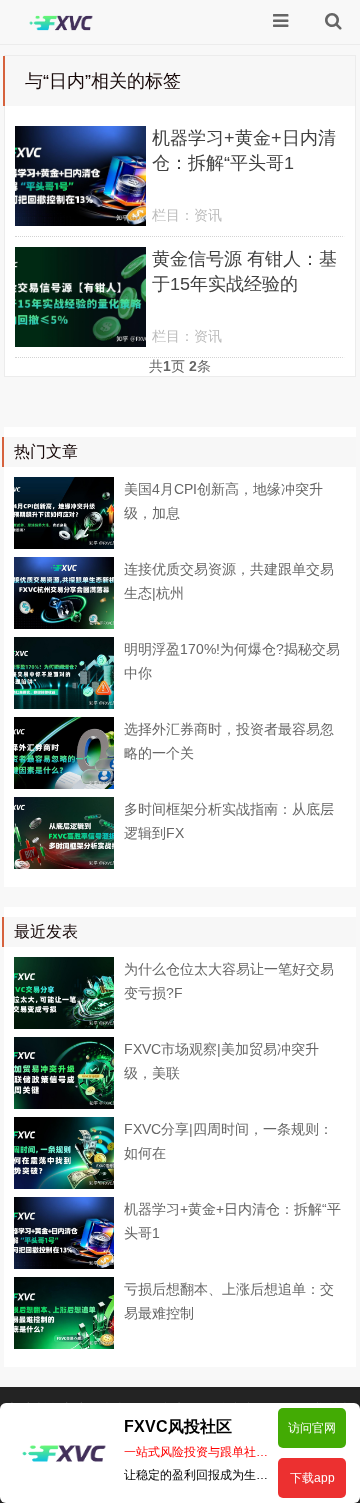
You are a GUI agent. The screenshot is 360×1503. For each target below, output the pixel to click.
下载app (312, 1478)
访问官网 (312, 1428)
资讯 (208, 215)
